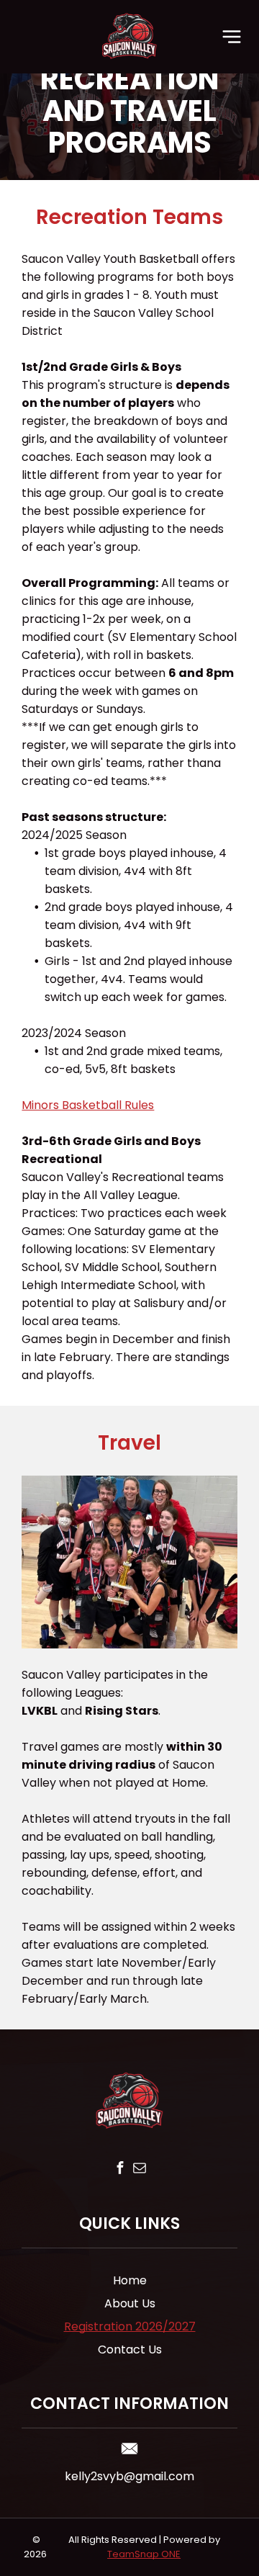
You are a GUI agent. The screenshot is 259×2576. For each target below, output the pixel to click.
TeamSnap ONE (144, 2554)
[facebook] (120, 2170)
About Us (130, 2303)
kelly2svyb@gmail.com (129, 2476)
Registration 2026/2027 (130, 2326)
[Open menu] (232, 37)
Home (130, 2280)
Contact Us (130, 2350)
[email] (139, 2170)
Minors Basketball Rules (88, 1105)
